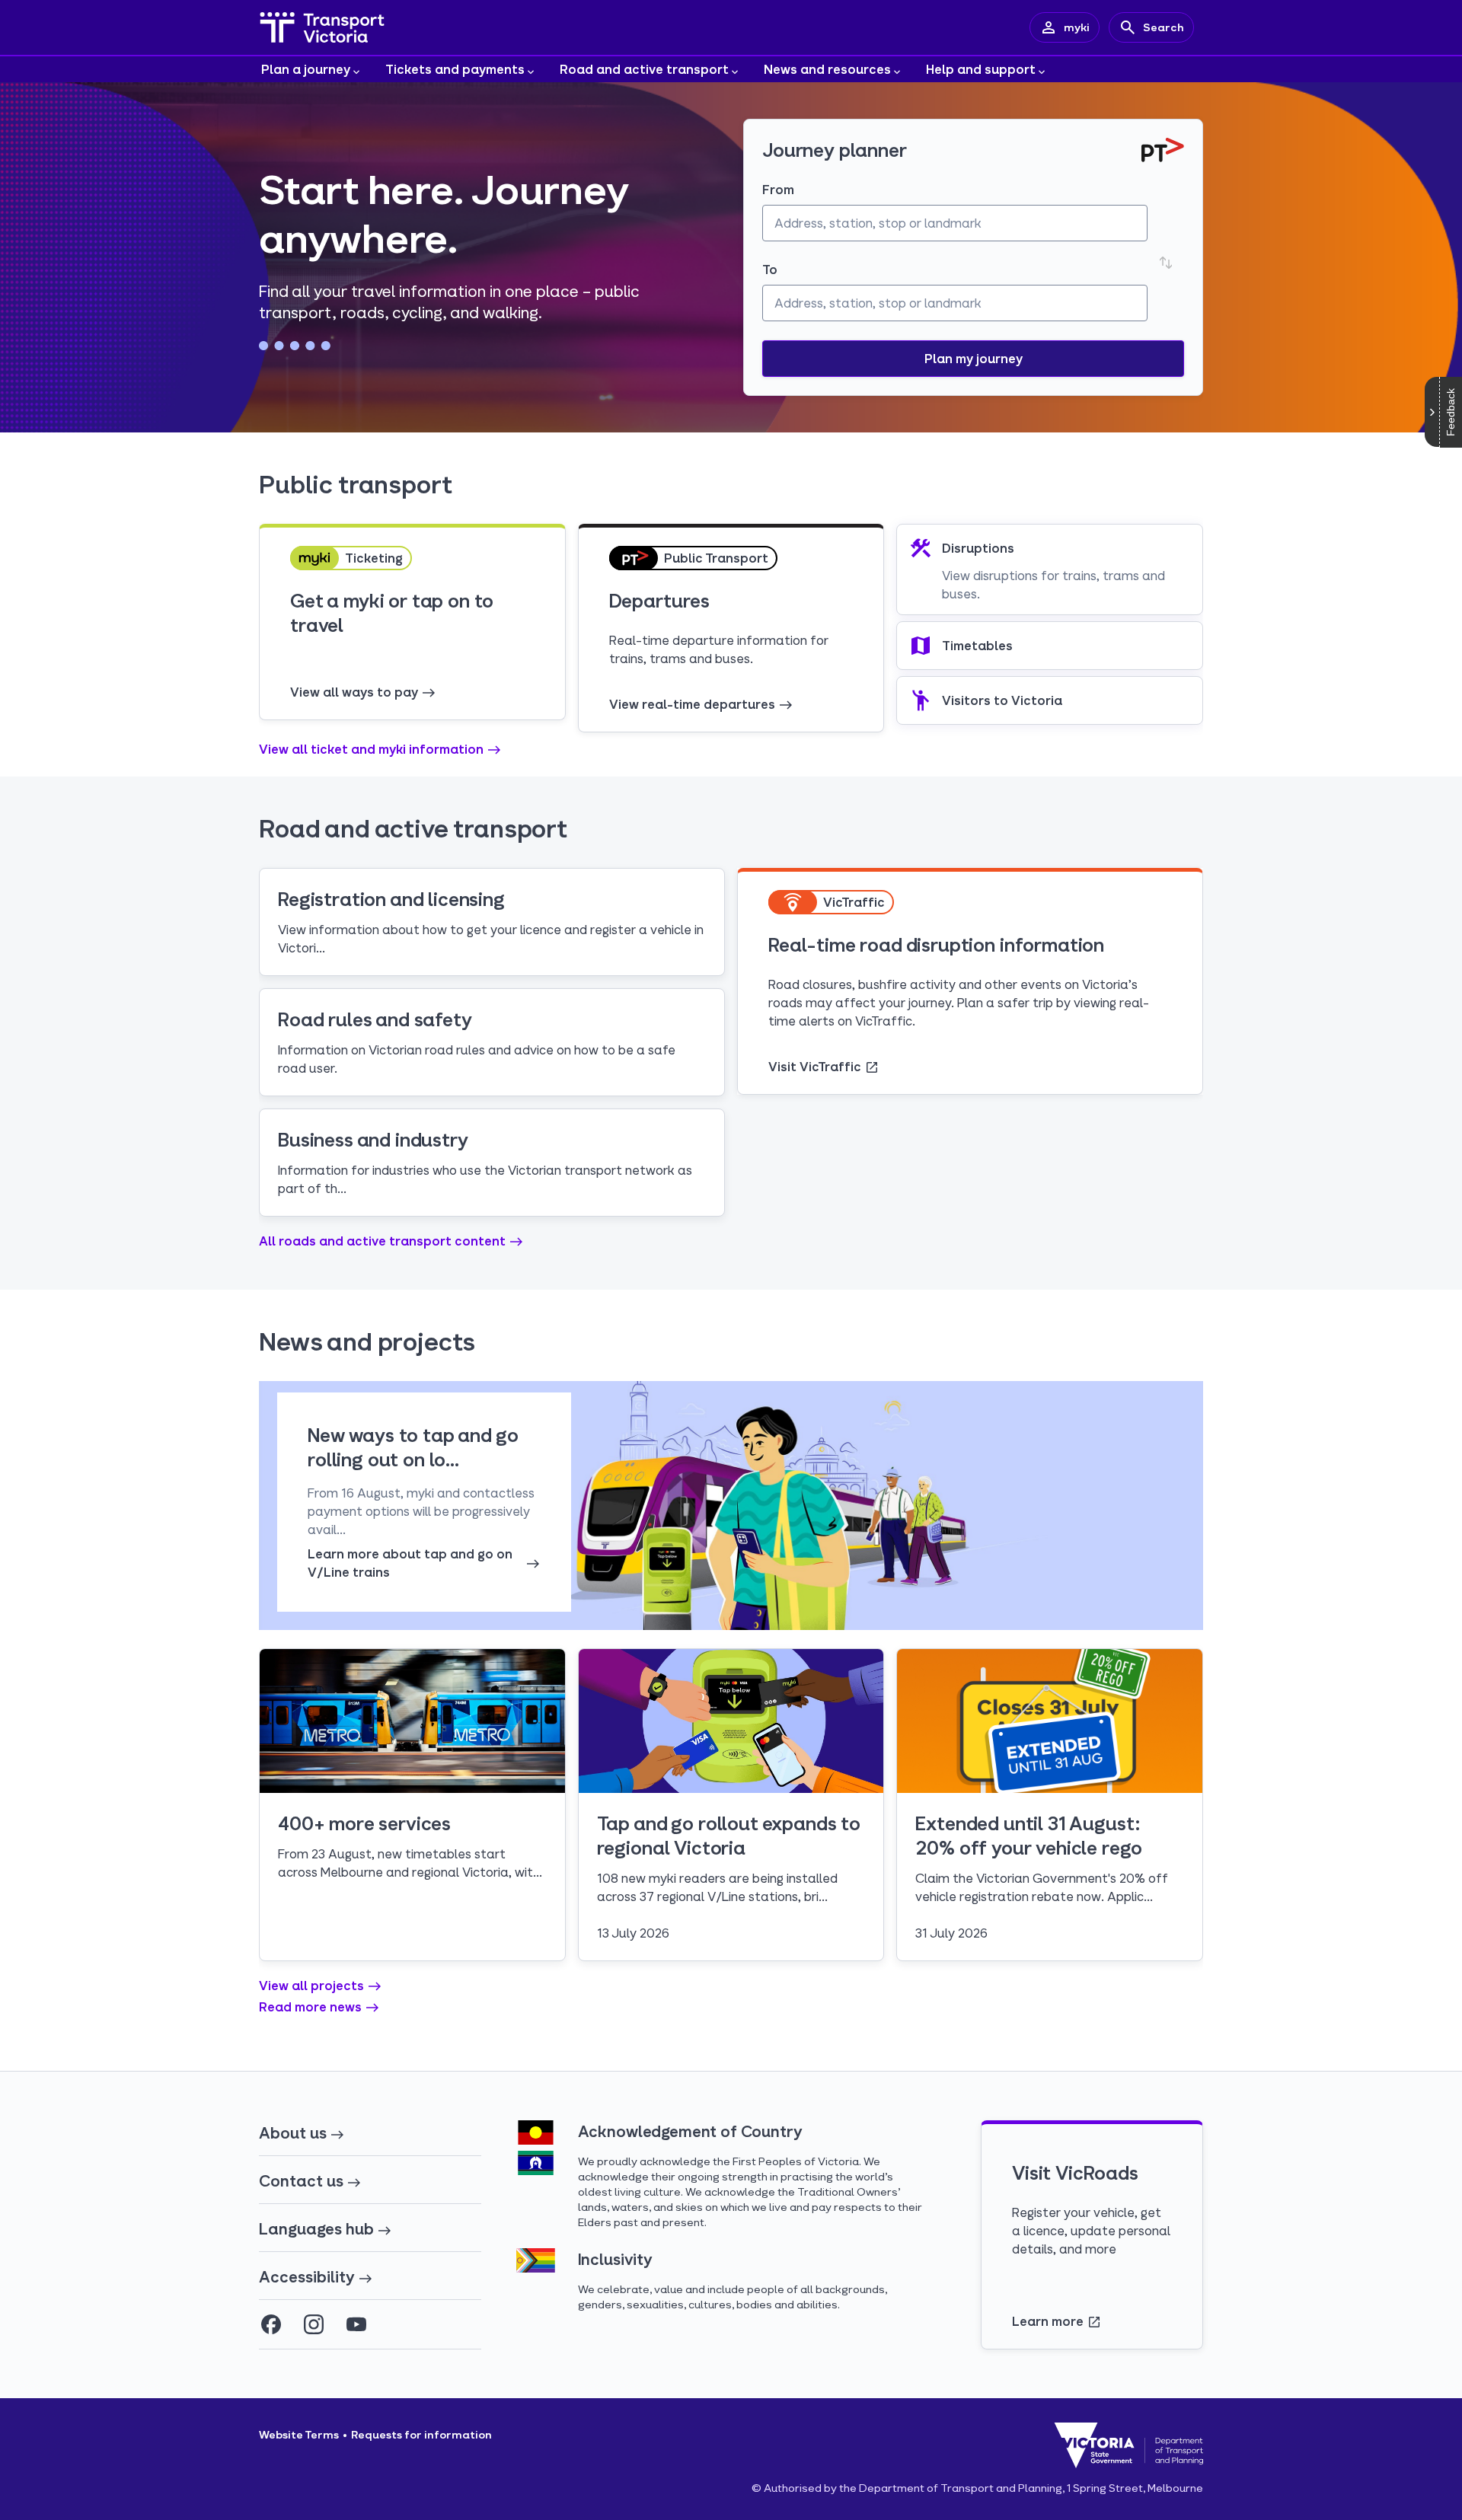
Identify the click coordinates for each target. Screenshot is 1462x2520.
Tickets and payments (455, 69)
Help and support (981, 69)
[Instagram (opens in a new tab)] (314, 2324)
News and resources (827, 69)
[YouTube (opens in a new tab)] (356, 2324)
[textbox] (955, 223)
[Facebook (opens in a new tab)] (271, 2324)
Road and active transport (644, 69)
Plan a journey (306, 69)
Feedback (1451, 412)
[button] (973, 359)
